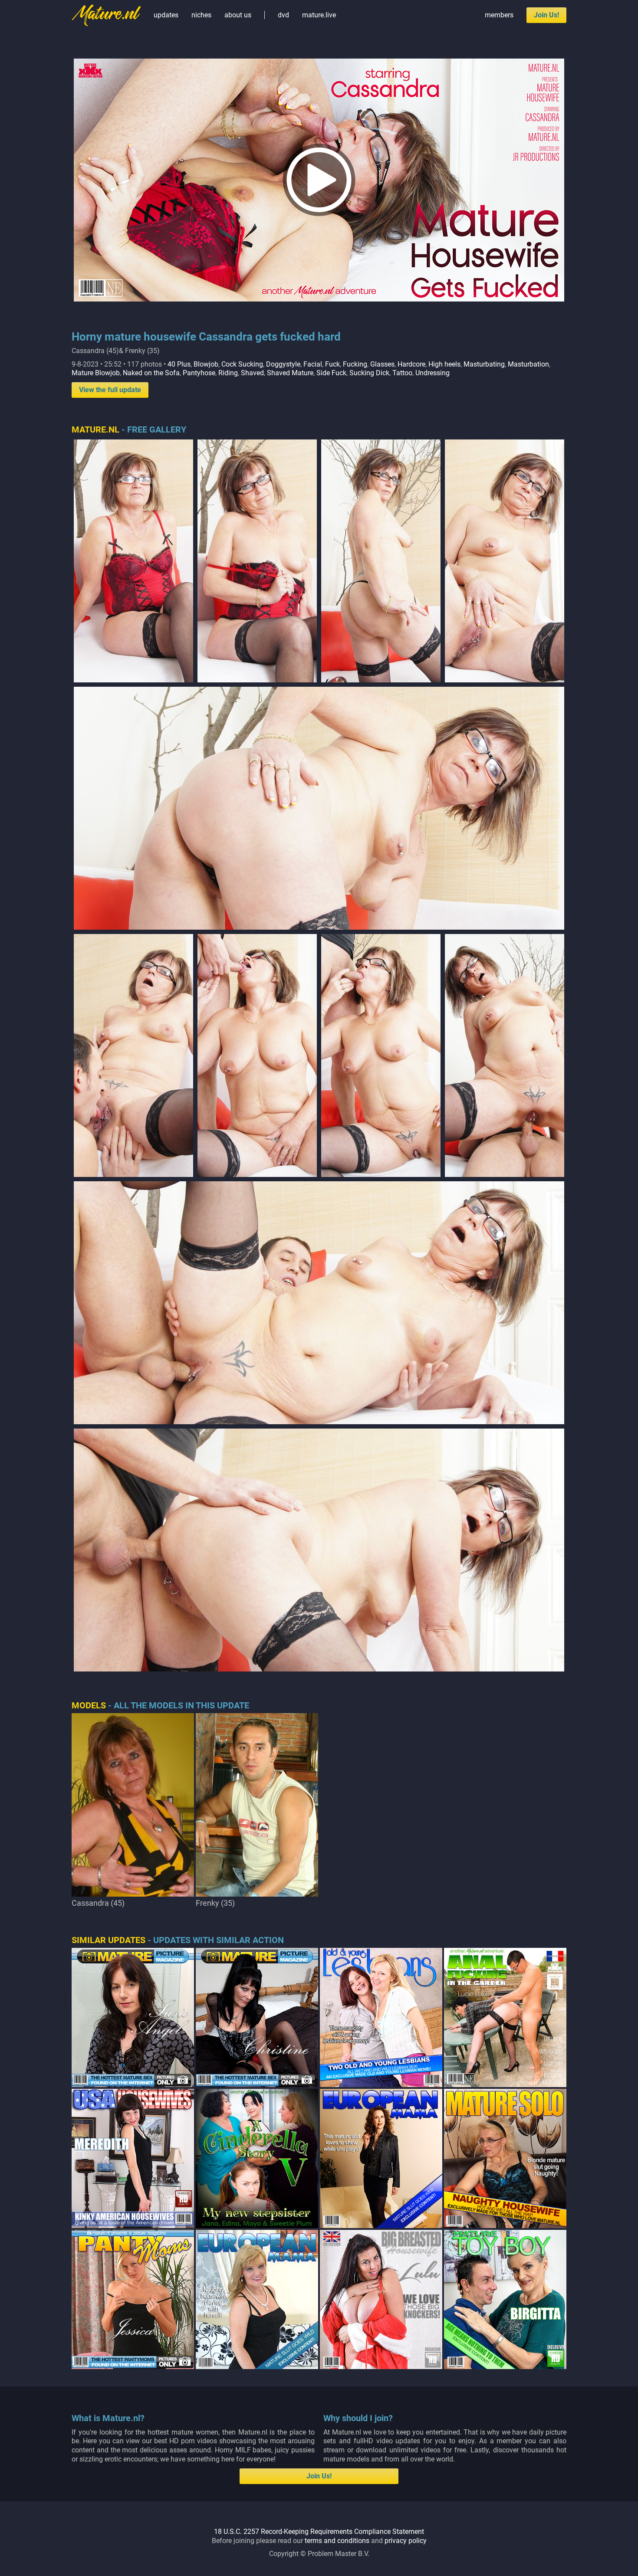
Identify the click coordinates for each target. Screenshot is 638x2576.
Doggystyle (283, 364)
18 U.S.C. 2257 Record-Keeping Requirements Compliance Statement (319, 2532)
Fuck (332, 364)
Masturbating (484, 364)
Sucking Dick (369, 373)
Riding (228, 373)
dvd (283, 15)
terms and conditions (337, 2541)
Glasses (382, 364)
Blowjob (206, 364)
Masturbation (528, 364)
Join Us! (546, 15)
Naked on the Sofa (151, 373)
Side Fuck (331, 373)
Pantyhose (199, 373)
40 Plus (179, 364)
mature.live (319, 15)
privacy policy (406, 2541)
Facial (313, 364)
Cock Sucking (242, 364)
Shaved (252, 373)
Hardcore (411, 364)
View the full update (110, 390)
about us (238, 15)
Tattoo (402, 373)
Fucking (355, 364)
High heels (444, 364)
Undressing (432, 373)
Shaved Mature (290, 373)
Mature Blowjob (96, 373)
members (499, 15)
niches (201, 15)
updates (166, 15)
